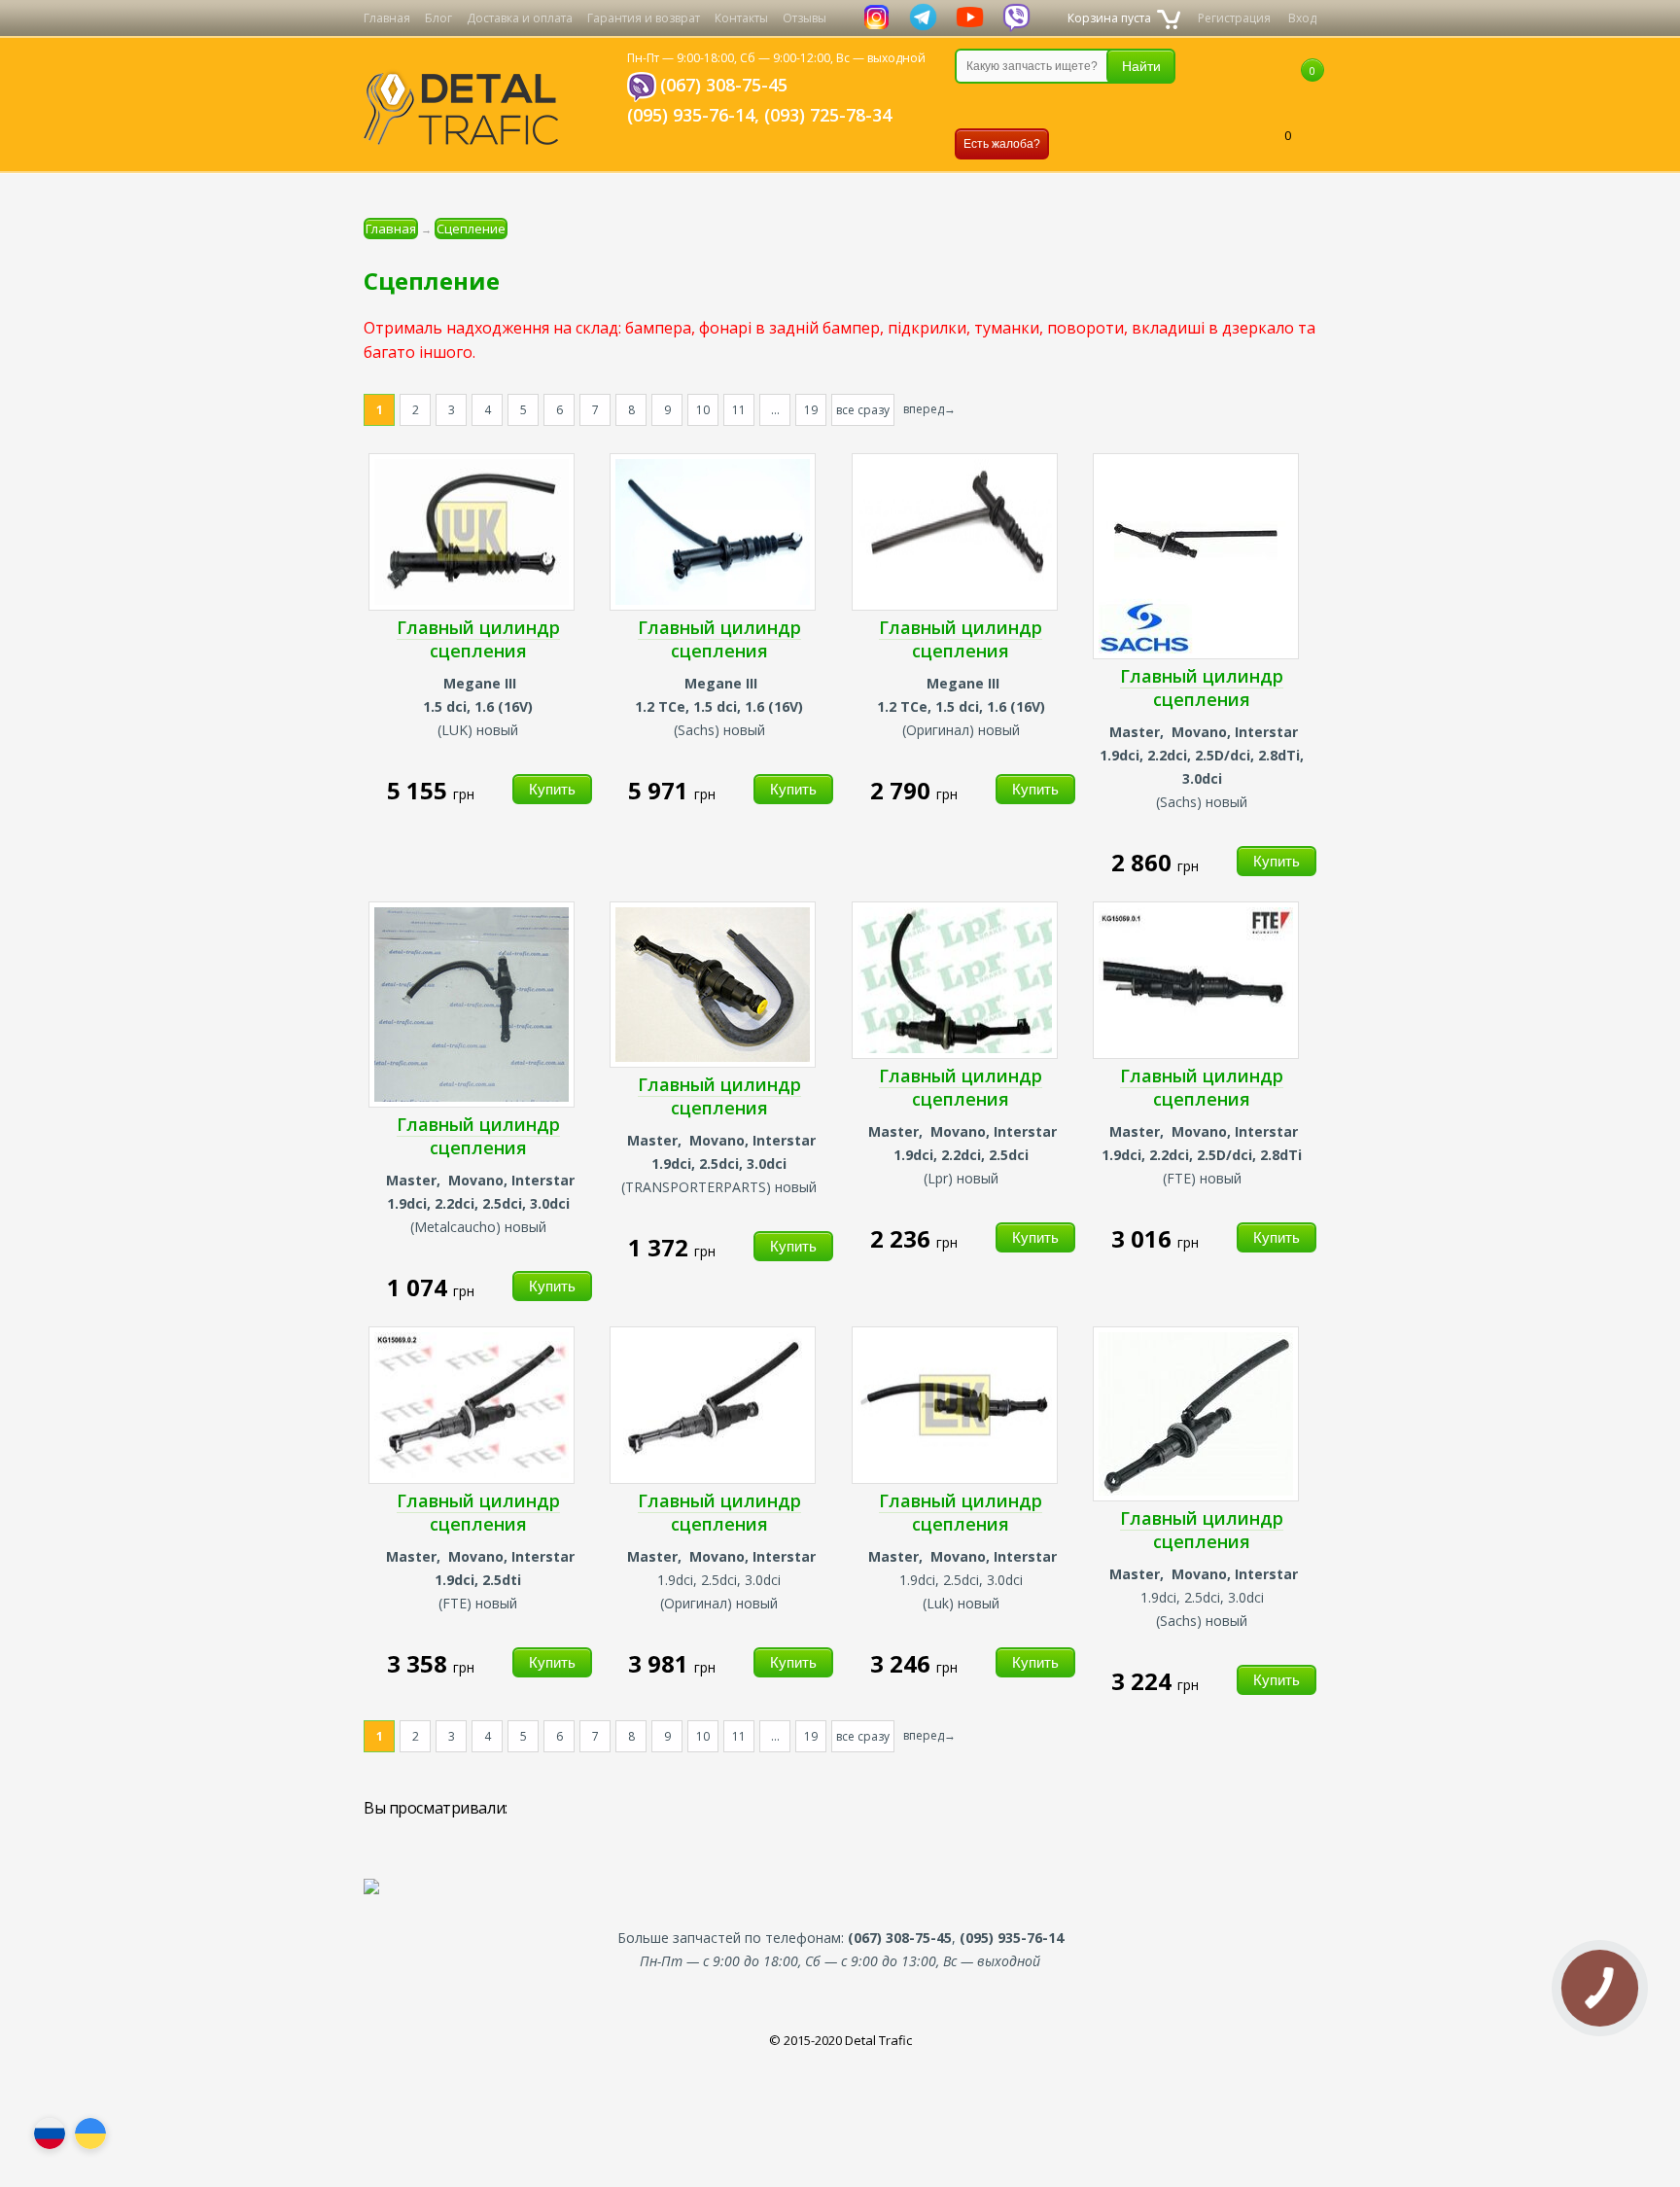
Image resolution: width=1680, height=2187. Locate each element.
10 (703, 410)
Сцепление (471, 229)
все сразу (863, 410)
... (775, 410)
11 (739, 410)
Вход (1302, 18)
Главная (387, 18)
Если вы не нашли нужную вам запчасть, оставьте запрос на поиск (1057, 106)
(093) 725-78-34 (828, 115)
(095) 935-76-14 (691, 115)
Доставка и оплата (520, 18)
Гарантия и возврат (644, 18)
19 (811, 410)
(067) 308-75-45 (724, 85)
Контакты (741, 18)
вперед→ (929, 409)
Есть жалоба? (1002, 144)
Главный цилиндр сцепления (478, 639)
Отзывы (805, 18)
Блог (438, 18)
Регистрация (1234, 18)
